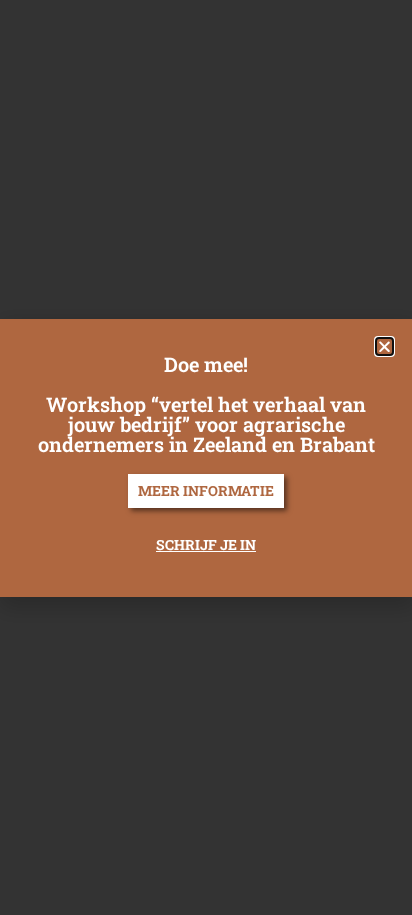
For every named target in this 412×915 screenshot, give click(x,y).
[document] (206, 457)
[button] (384, 346)
